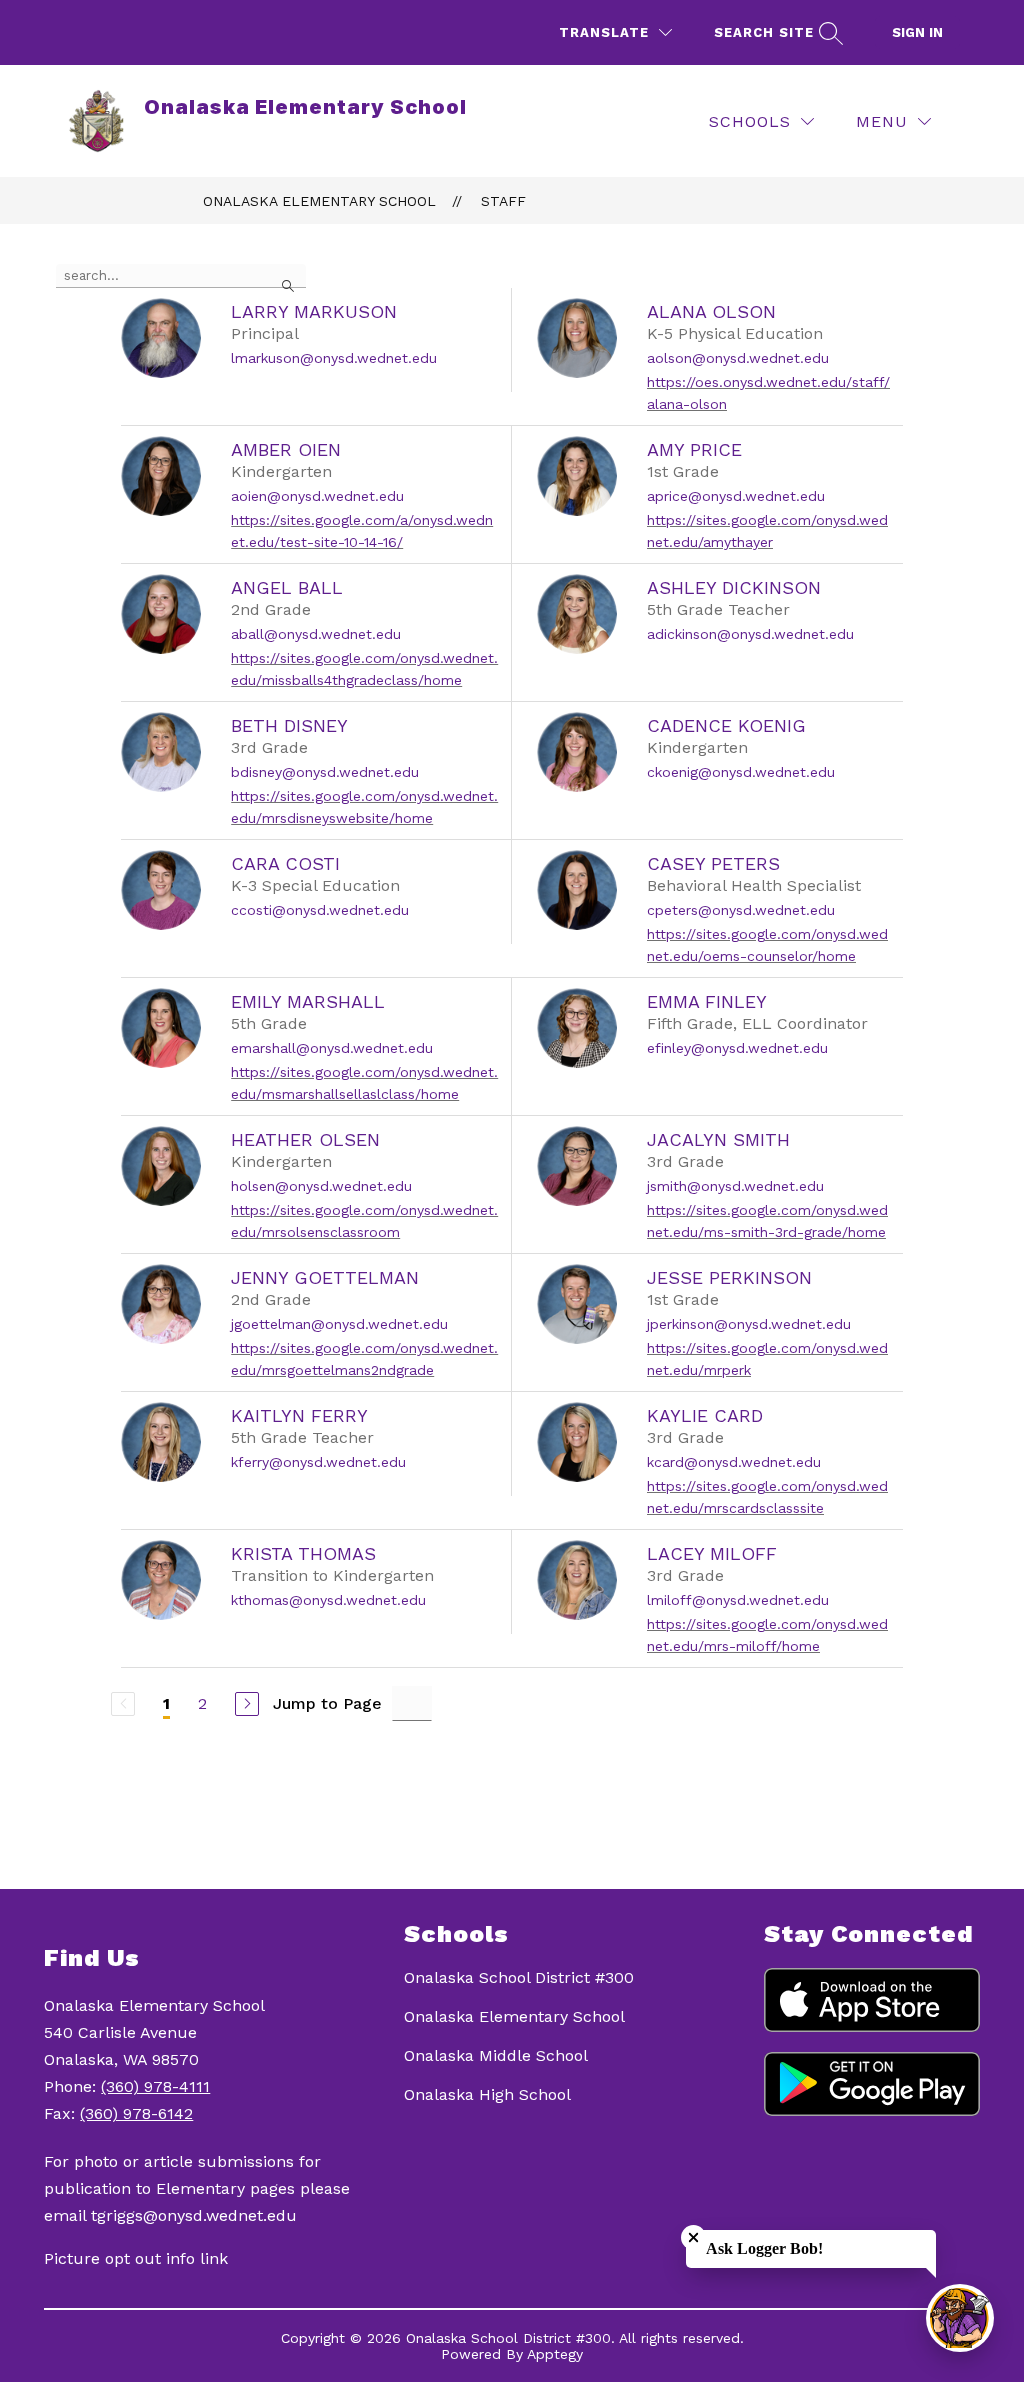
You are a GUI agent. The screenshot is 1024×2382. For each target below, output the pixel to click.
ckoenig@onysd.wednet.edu (741, 772)
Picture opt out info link (136, 2258)
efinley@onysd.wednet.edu (737, 1048)
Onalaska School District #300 (519, 1977)
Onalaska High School (487, 2094)
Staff (503, 201)
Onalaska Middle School (496, 2055)
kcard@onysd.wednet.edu (734, 1462)
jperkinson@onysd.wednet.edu (749, 1324)
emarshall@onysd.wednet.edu (332, 1048)
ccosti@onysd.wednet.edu (320, 910)
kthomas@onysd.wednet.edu (328, 1600)
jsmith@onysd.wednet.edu (735, 1186)
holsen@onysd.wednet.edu (321, 1186)
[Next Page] (247, 1704)
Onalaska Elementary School (319, 201)
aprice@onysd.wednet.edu (736, 496)
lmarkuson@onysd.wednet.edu (334, 358)
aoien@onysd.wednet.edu (317, 496)
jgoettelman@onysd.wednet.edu (339, 1324)
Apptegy (555, 2354)
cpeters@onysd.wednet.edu (741, 910)
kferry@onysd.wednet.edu (318, 1462)
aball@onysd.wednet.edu (316, 634)
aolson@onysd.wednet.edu (738, 358)
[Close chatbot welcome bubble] (693, 2237)
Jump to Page (327, 1703)
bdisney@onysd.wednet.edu (325, 772)
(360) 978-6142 (136, 2113)
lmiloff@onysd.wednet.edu (738, 1600)
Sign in (917, 32)
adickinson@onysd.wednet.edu (750, 634)
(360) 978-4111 (155, 2086)
